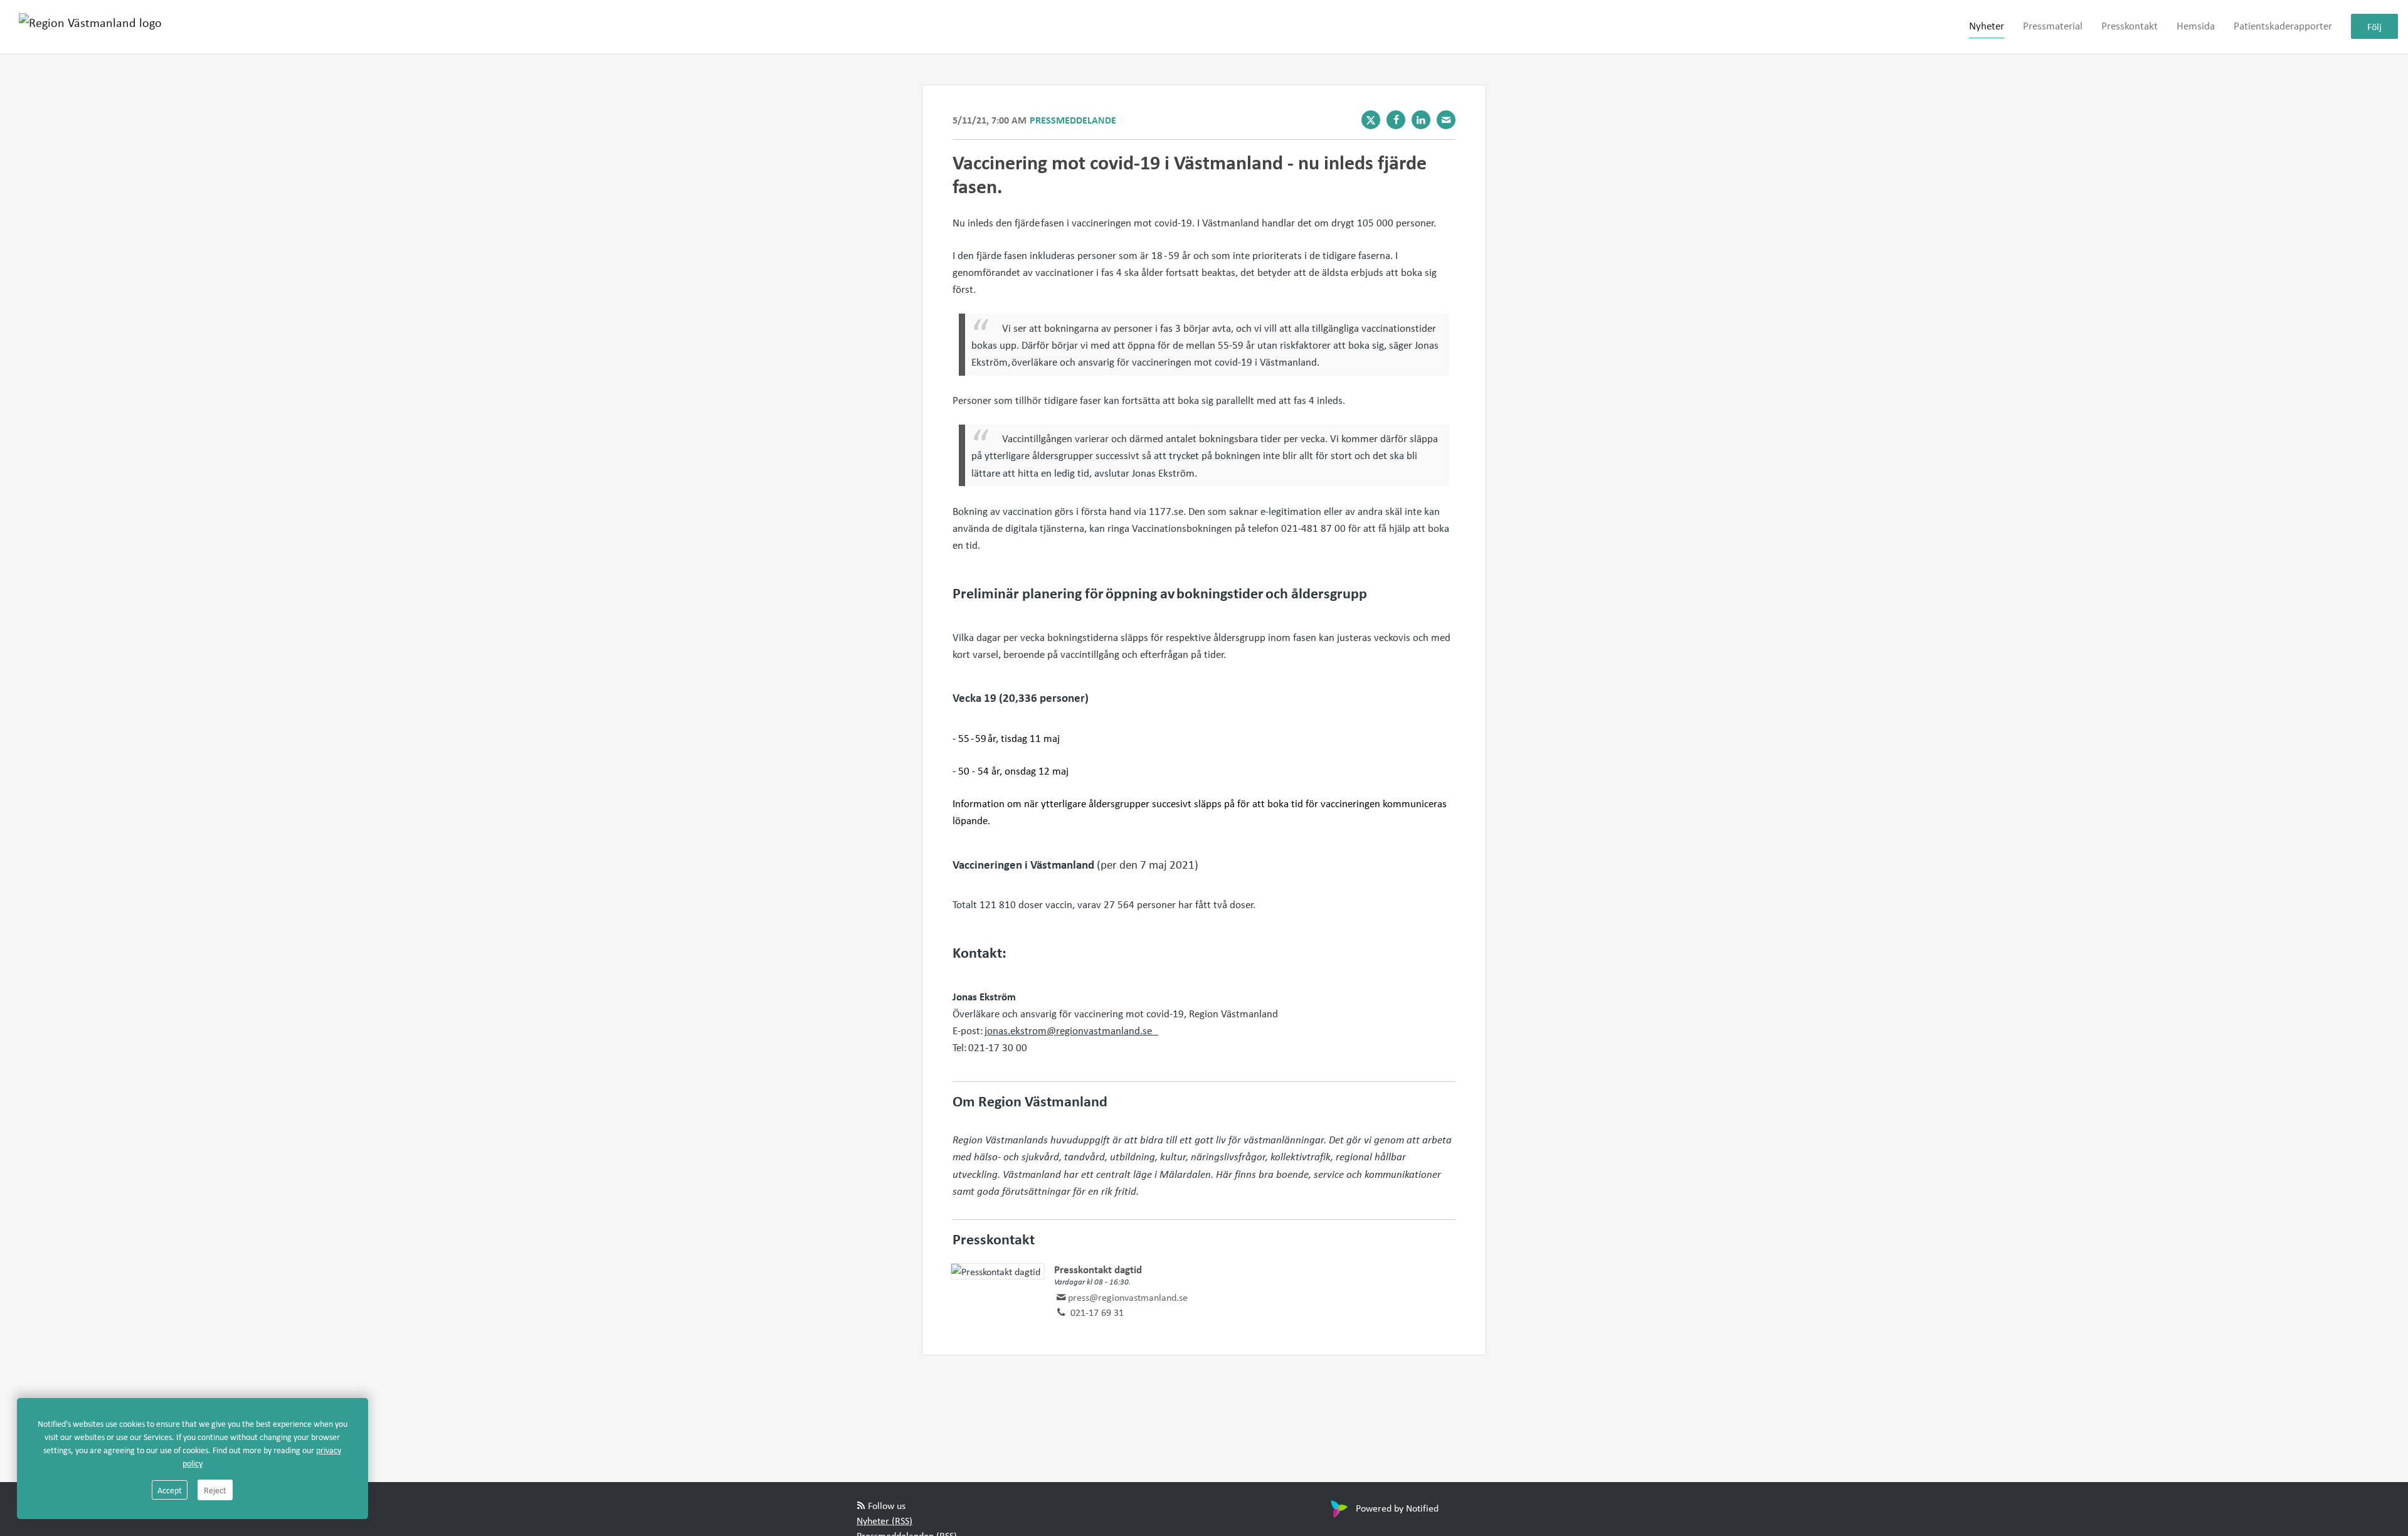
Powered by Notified (1397, 1508)
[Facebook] (1396, 120)
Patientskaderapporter (2283, 26)
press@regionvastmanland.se (1128, 1297)
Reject (215, 1490)
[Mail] (1446, 120)
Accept (170, 1490)
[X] (1371, 120)
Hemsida (2196, 26)
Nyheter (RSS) (885, 1520)
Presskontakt (2130, 26)
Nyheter (1987, 26)
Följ (2374, 27)
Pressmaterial (2053, 26)
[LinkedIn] (1421, 120)
